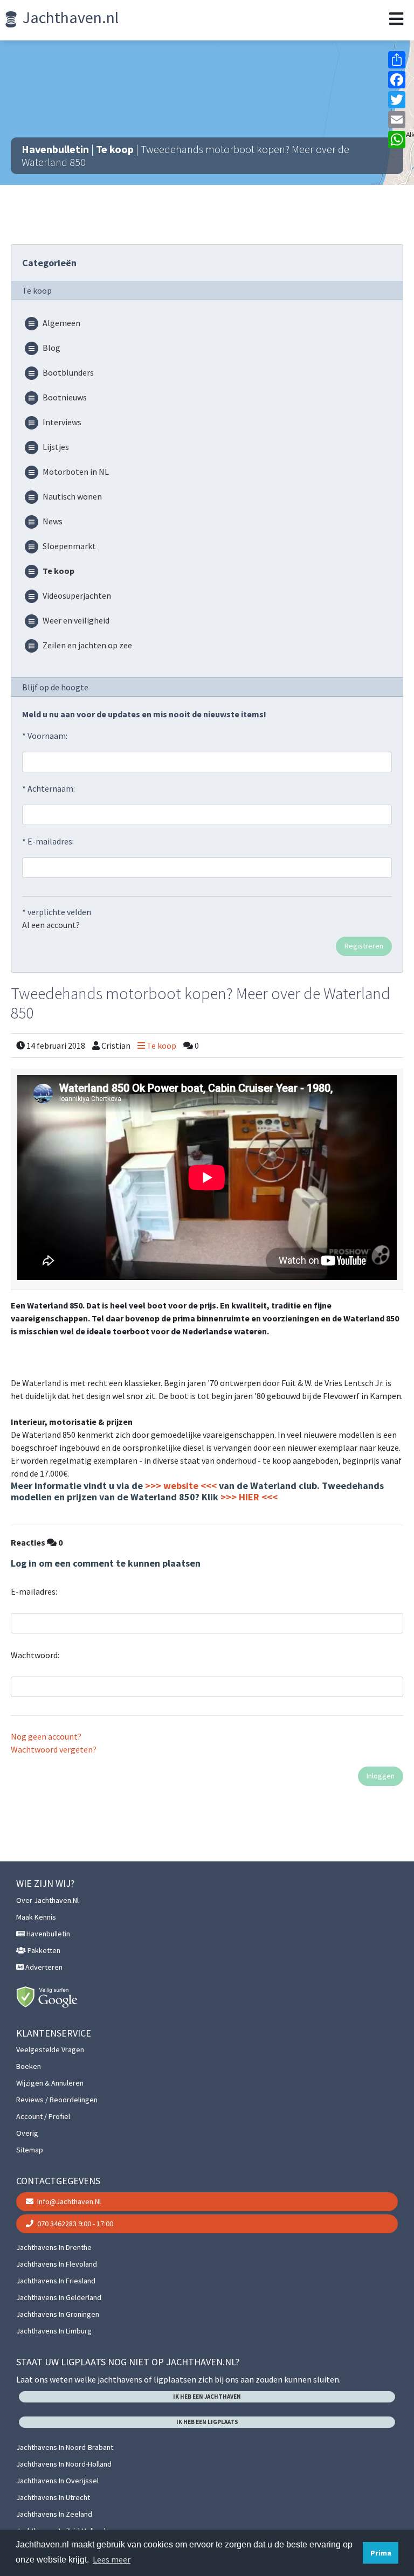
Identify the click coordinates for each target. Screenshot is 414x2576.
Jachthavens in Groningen (58, 2314)
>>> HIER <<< (249, 1497)
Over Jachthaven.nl (47, 1900)
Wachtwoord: (35, 1655)
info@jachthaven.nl (68, 2201)
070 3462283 (74, 2224)
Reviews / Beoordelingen (57, 2100)
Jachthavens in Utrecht (53, 2497)
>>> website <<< (181, 1486)
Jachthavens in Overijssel (57, 2481)
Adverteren (43, 1967)
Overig (27, 2133)
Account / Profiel (43, 2116)
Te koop (115, 149)
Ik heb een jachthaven (207, 2397)
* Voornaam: (45, 736)
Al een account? (51, 925)
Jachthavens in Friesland (56, 2281)
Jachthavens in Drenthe (54, 2247)
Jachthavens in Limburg (54, 2331)
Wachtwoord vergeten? (54, 1749)
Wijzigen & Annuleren (50, 2083)
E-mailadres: (34, 1591)
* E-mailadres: (48, 841)
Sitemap (30, 2150)
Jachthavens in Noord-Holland (64, 2464)
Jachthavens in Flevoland (57, 2264)
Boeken (29, 2066)
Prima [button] (381, 2553)
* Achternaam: (49, 788)
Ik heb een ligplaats (207, 2422)
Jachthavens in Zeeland (54, 2514)
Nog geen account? (46, 1736)
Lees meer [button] (112, 2559)
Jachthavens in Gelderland (59, 2297)
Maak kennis (36, 1917)
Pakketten (43, 1950)
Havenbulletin (55, 149)
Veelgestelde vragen (50, 2049)
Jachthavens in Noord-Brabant (65, 2447)
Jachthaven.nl (69, 17)
